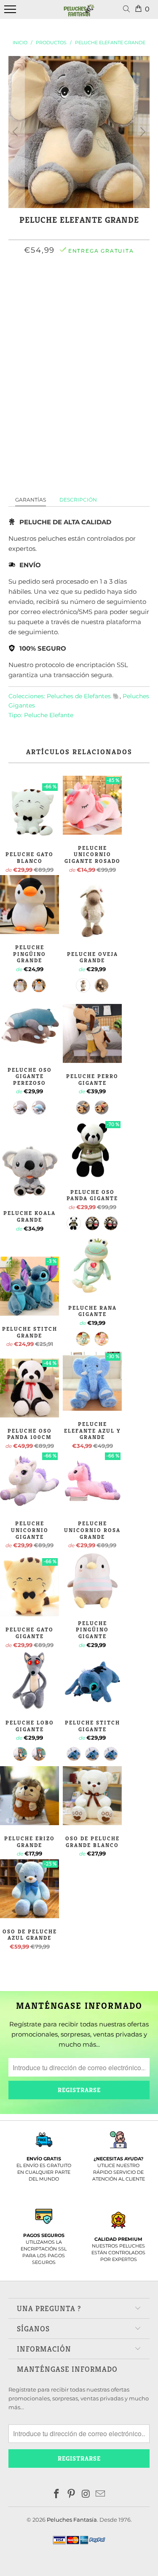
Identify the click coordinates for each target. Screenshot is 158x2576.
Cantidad (79, 309)
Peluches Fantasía (72, 2520)
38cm (50, 287)
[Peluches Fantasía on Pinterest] (71, 2495)
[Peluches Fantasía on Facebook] (57, 2495)
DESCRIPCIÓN (78, 500)
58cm (77, 287)
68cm (104, 287)
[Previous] (16, 132)
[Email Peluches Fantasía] (101, 2495)
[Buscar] (128, 9)
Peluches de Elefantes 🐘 (83, 696)
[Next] (142, 132)
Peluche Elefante (49, 715)
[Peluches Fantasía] (79, 14)
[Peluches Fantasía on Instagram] (86, 2495)
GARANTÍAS (31, 500)
